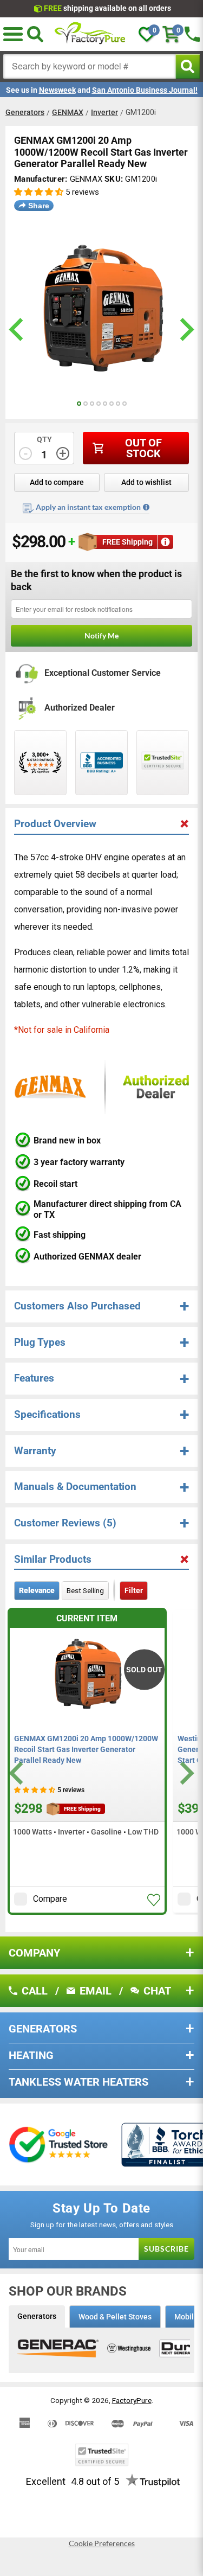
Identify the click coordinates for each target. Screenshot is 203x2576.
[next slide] (185, 330)
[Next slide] (185, 1773)
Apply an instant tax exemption (88, 507)
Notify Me (101, 635)
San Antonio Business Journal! (145, 90)
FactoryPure (132, 2400)
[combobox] (90, 66)
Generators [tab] (37, 2316)
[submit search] (188, 66)
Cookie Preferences (102, 2543)
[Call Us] (192, 34)
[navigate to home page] (90, 34)
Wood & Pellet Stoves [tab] (115, 2317)
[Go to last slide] (18, 1773)
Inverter (104, 112)
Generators (25, 112)
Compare (50, 1899)
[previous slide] (18, 330)
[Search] (35, 34)
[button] (13, 34)
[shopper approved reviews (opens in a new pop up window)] (40, 763)
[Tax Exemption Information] (146, 507)
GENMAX (68, 112)
